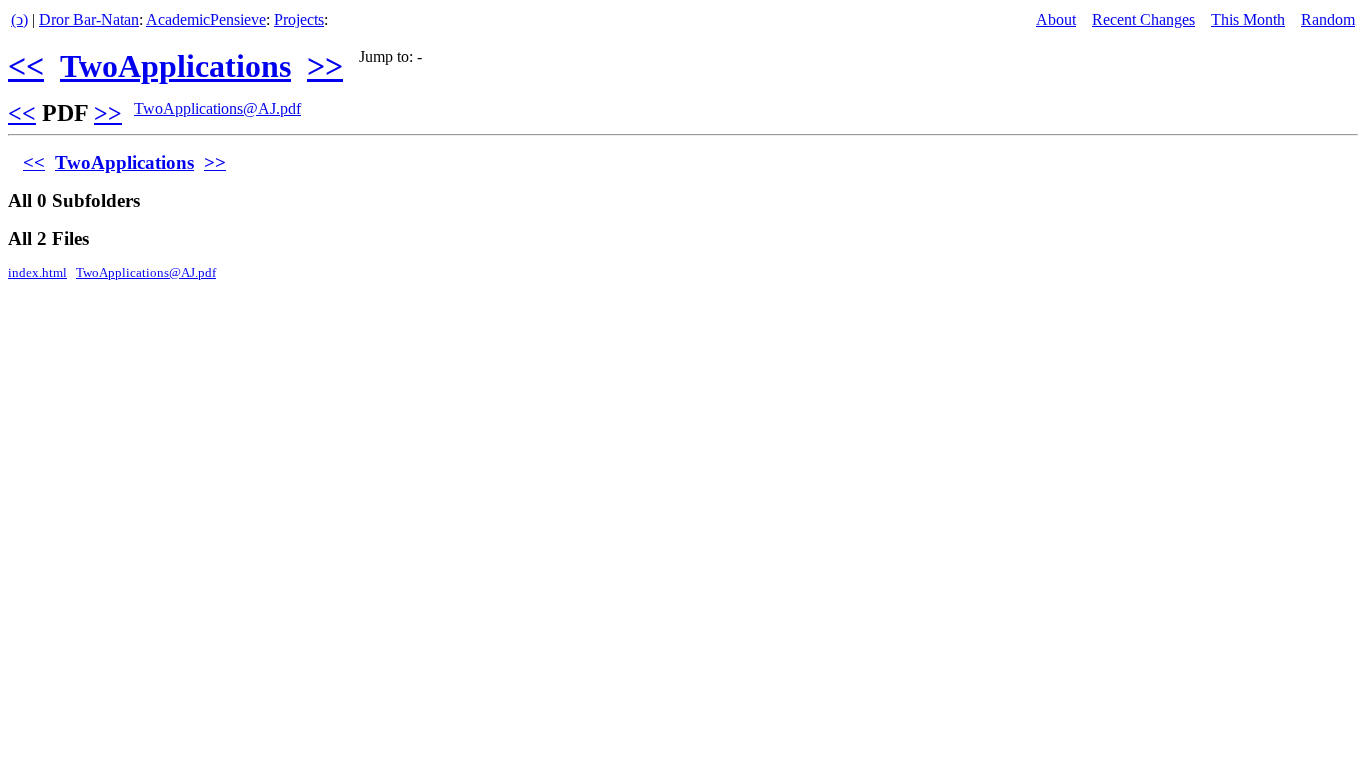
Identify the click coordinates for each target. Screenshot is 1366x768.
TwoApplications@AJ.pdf (217, 108)
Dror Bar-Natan (89, 19)
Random (1328, 19)
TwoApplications (175, 66)
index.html (37, 273)
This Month (1248, 19)
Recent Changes (1143, 19)
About (1056, 19)
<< (26, 66)
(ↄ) (19, 19)
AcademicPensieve (206, 19)
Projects (299, 19)
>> (325, 66)
